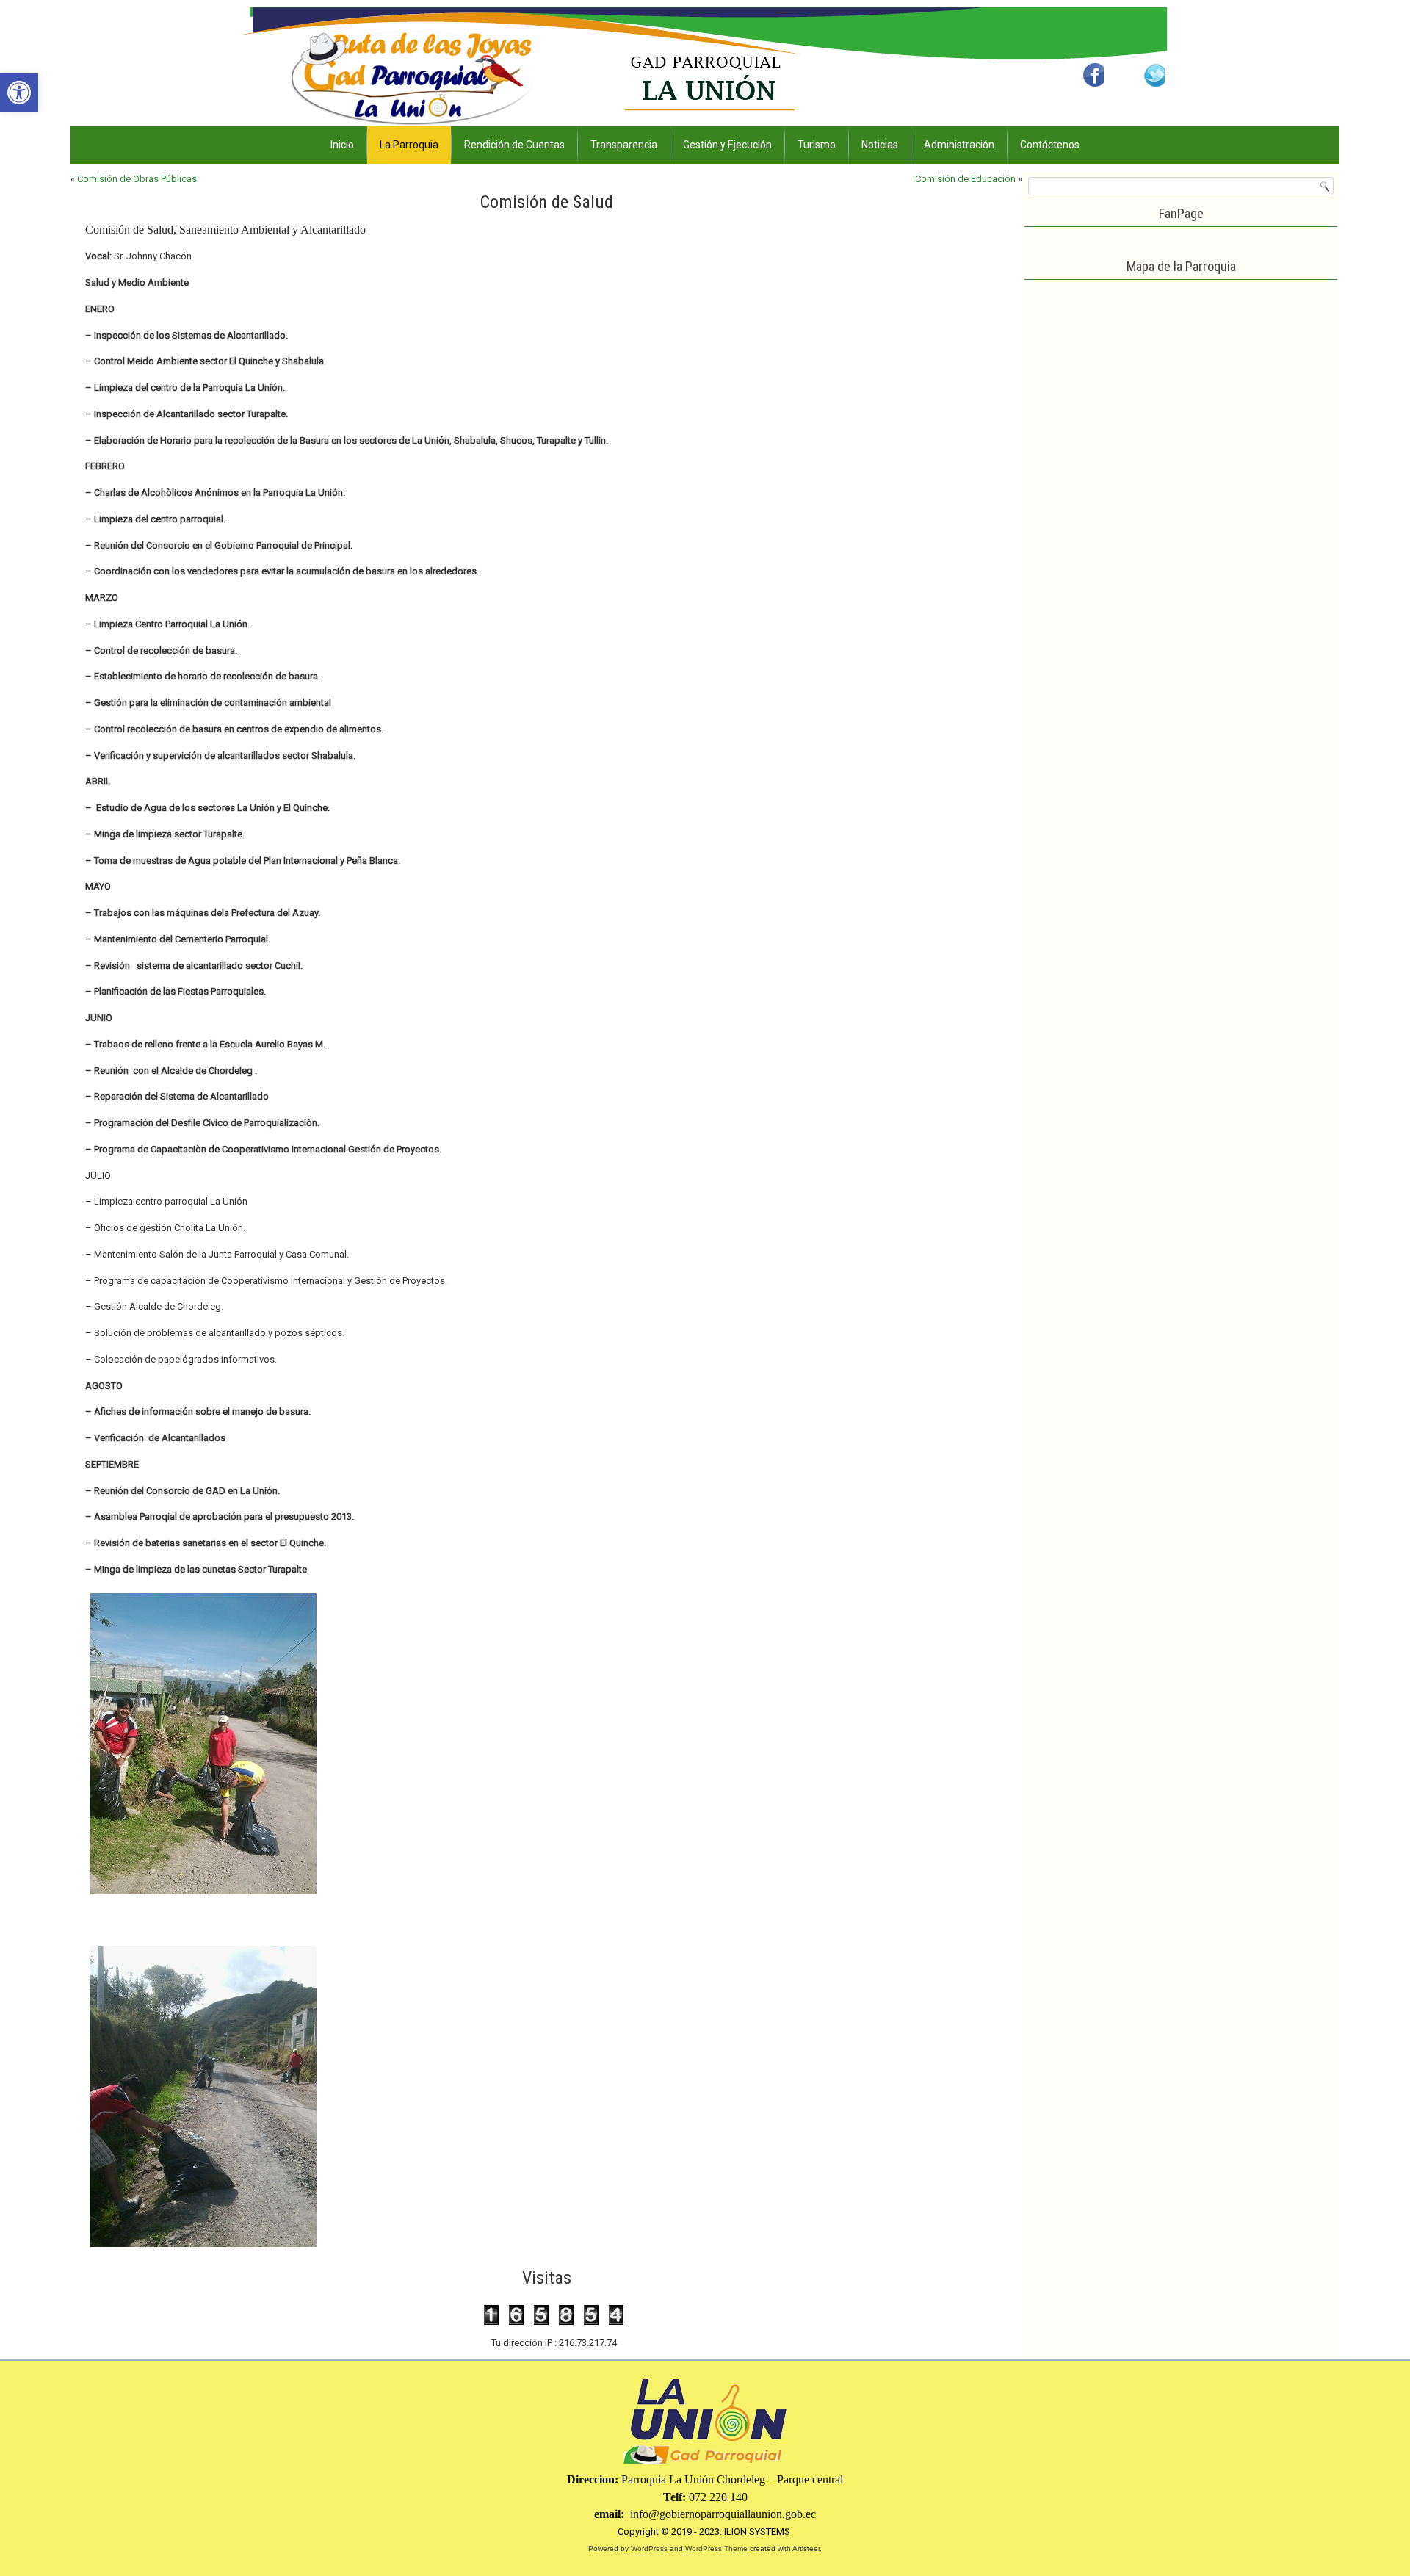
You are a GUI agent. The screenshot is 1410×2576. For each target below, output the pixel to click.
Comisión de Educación (965, 179)
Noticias (880, 145)
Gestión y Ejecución (727, 145)
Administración (959, 145)
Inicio (342, 145)
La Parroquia (409, 145)
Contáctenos (1050, 145)
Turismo (817, 145)
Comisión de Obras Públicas (137, 179)
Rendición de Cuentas (514, 145)
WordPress (649, 2548)
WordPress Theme (716, 2548)
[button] (19, 93)
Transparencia (624, 145)
